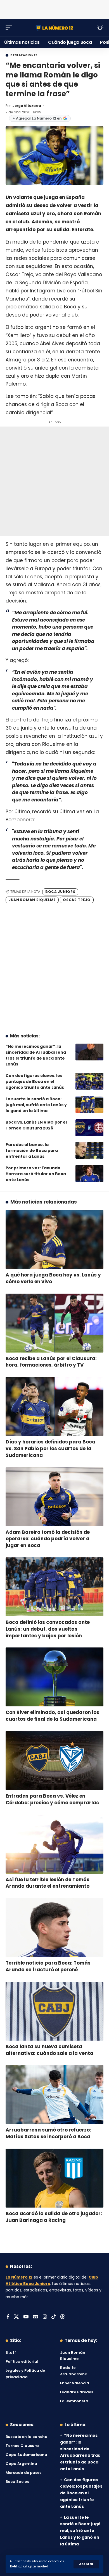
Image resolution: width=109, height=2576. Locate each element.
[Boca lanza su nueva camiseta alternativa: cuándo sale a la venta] (54, 2011)
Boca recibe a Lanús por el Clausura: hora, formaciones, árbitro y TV (51, 1362)
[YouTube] (26, 2317)
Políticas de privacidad (29, 2566)
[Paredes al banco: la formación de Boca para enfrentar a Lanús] (89, 1150)
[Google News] (36, 2317)
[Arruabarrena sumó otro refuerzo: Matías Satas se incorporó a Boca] (54, 2094)
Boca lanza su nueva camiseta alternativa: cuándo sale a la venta (49, 2050)
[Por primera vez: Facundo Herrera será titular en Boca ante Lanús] (89, 1174)
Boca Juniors (60, 892)
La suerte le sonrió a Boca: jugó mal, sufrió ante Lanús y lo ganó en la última (36, 1105)
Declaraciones (24, 55)
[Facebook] (8, 2317)
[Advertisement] (54, 8)
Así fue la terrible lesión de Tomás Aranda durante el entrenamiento (48, 1883)
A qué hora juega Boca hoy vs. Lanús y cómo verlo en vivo (53, 1278)
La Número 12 (19, 2277)
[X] (16, 2317)
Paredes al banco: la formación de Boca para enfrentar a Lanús (32, 1151)
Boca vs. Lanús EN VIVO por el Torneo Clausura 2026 (36, 1125)
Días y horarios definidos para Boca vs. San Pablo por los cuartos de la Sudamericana (50, 1449)
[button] (86, 2564)
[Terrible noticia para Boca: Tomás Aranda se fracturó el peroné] (54, 1928)
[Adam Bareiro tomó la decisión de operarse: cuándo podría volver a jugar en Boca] (54, 1497)
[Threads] (62, 2317)
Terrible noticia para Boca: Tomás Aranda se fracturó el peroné (48, 1966)
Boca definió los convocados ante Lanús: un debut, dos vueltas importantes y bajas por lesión (48, 1629)
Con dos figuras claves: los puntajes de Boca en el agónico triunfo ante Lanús (35, 1081)
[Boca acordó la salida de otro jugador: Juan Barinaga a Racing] (54, 2178)
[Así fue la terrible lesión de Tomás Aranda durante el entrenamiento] (54, 1844)
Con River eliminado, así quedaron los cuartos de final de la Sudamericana (52, 1716)
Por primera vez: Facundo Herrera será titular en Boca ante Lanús (36, 1174)
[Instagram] (45, 2317)
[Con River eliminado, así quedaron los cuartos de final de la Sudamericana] (54, 1677)
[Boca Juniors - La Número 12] (54, 28)
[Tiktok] (54, 2317)
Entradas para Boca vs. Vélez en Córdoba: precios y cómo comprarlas (52, 1799)
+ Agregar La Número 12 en (37, 118)
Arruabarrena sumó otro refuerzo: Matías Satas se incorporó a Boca (48, 2133)
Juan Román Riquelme (32, 900)
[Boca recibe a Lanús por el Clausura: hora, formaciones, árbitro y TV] (54, 1323)
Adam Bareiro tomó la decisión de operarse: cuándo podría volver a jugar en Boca (48, 1539)
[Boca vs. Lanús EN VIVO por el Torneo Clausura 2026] (89, 1128)
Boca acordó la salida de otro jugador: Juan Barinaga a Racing (54, 2217)
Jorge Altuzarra (27, 106)
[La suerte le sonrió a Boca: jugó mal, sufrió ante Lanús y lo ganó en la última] (89, 1104)
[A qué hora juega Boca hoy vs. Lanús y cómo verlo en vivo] (54, 1239)
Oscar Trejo (77, 900)
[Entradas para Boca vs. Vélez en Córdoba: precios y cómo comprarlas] (54, 1761)
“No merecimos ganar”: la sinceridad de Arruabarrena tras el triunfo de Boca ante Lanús (36, 1055)
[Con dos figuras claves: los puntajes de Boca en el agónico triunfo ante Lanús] (89, 1081)
